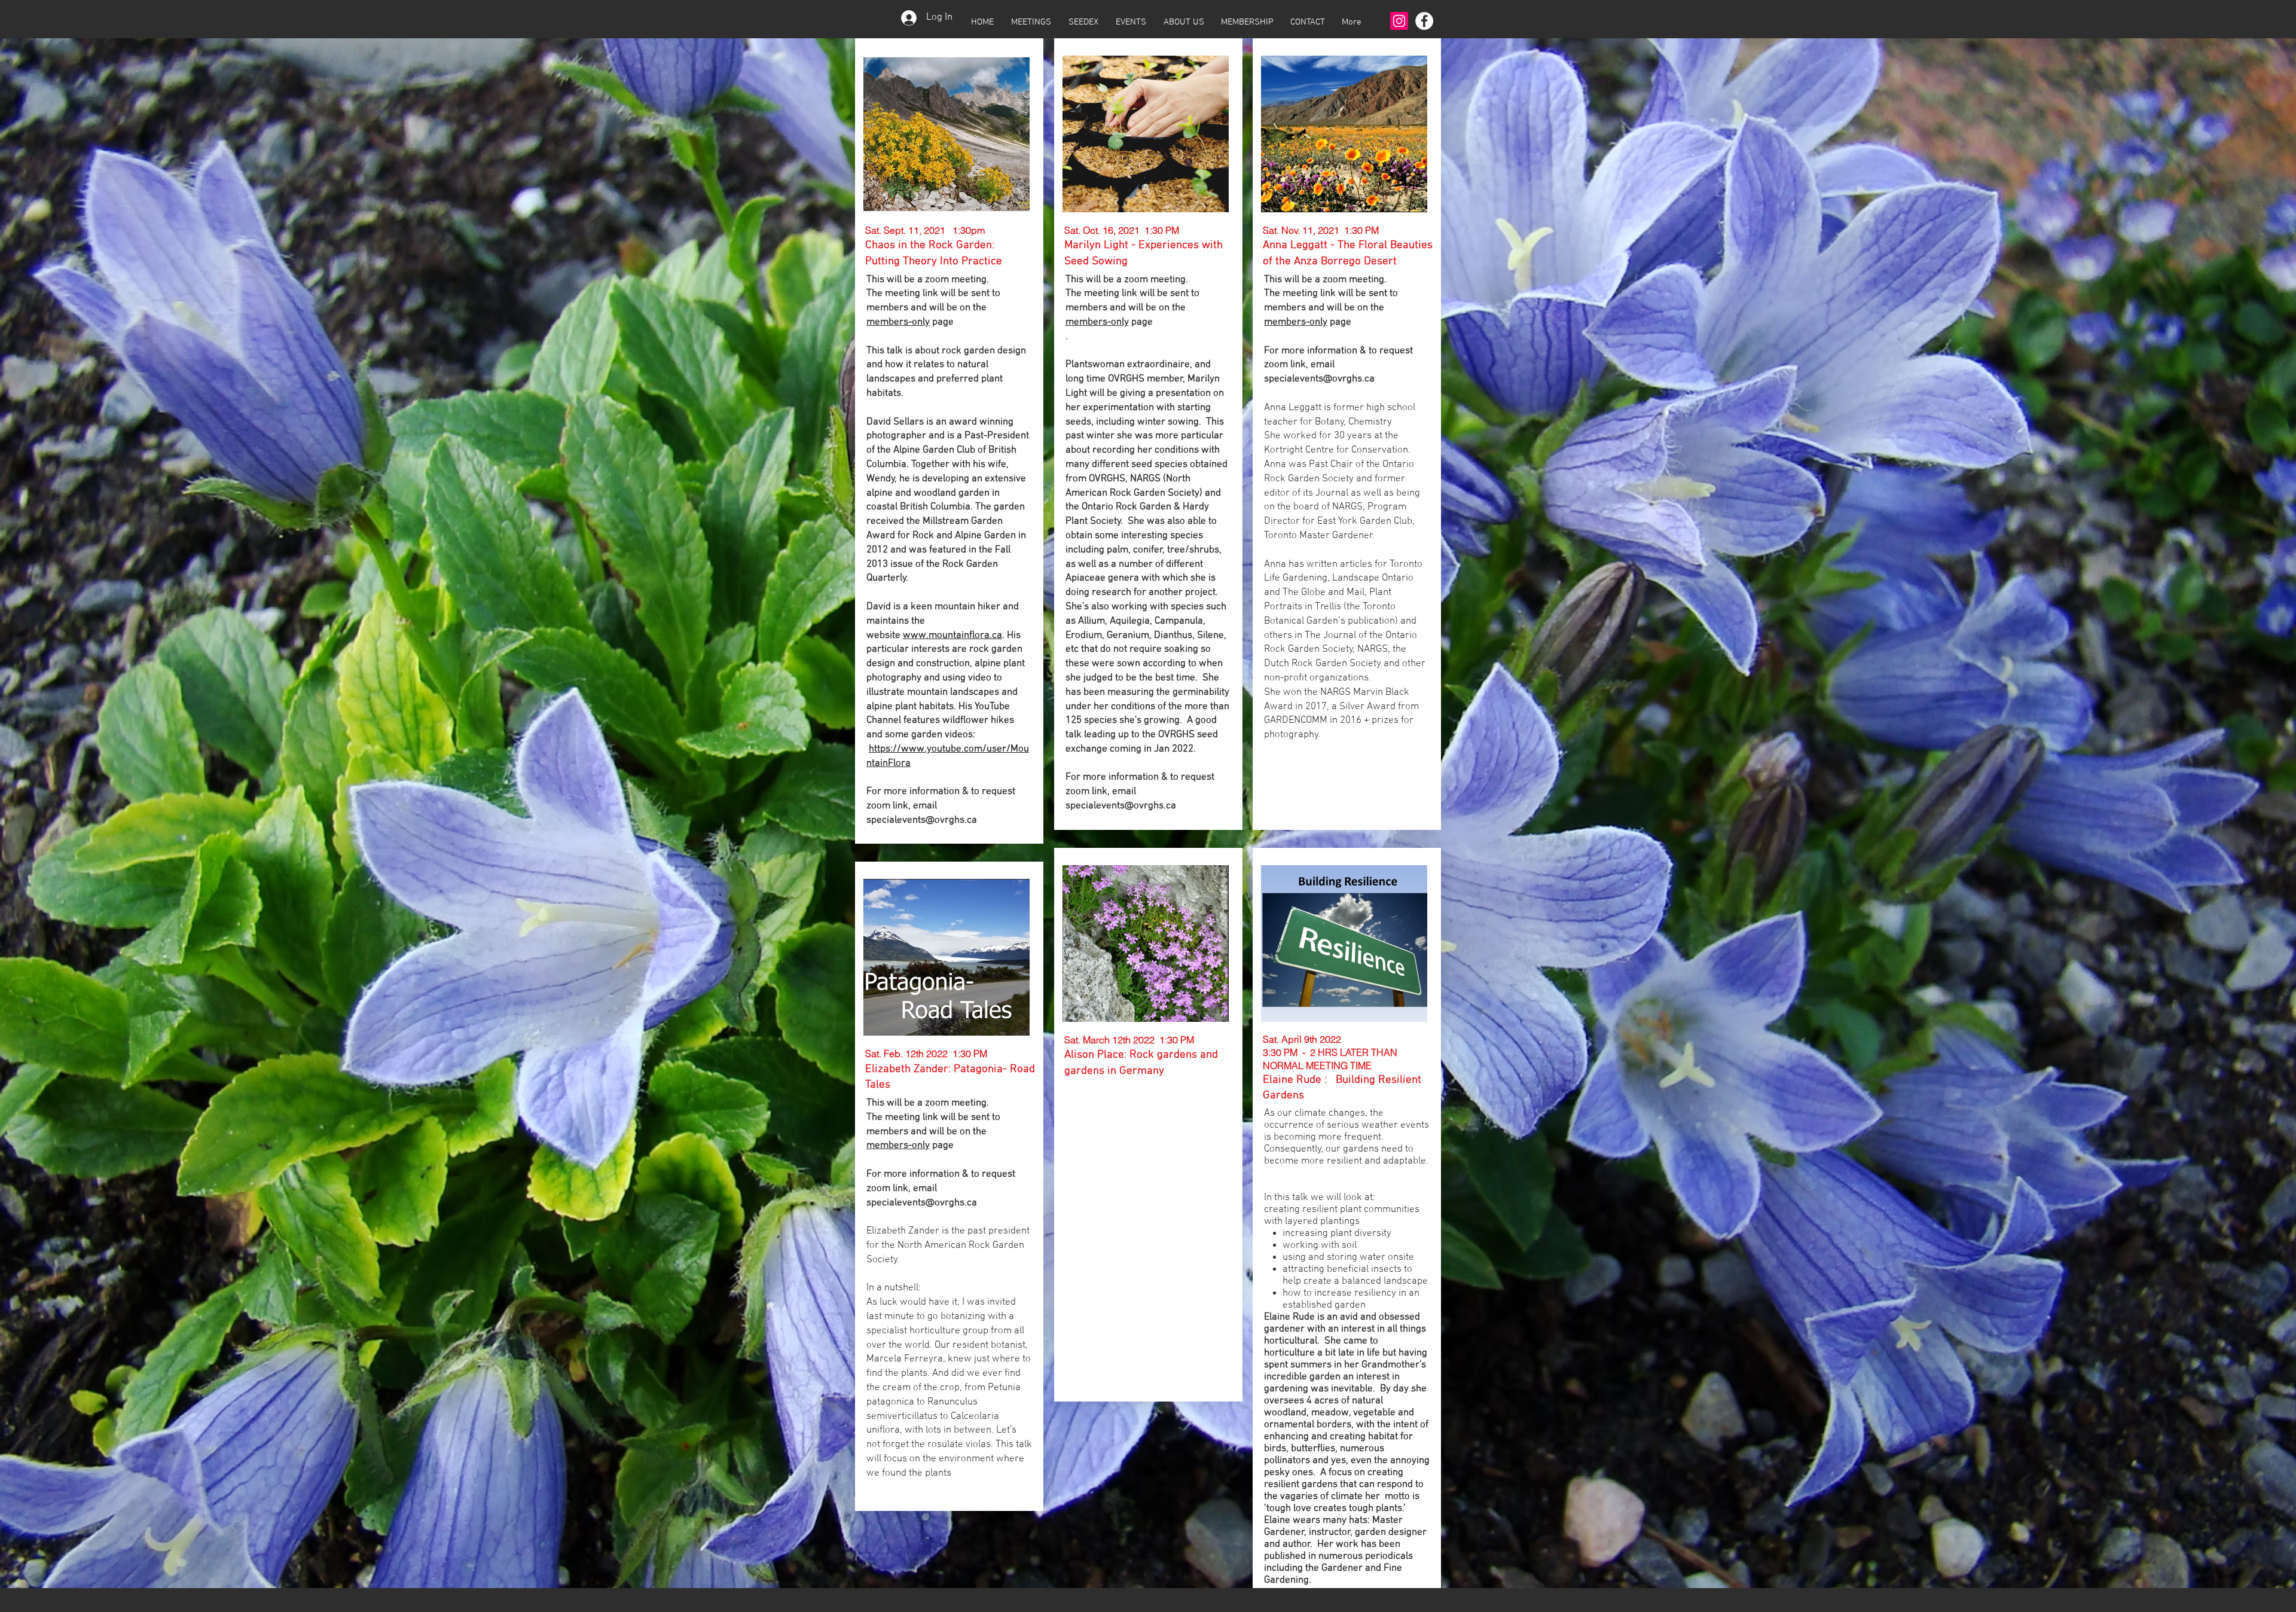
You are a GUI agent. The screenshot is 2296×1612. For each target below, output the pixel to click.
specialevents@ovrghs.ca (922, 820)
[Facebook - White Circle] (1424, 21)
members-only (898, 322)
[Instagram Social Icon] (1399, 21)
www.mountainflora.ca (952, 636)
